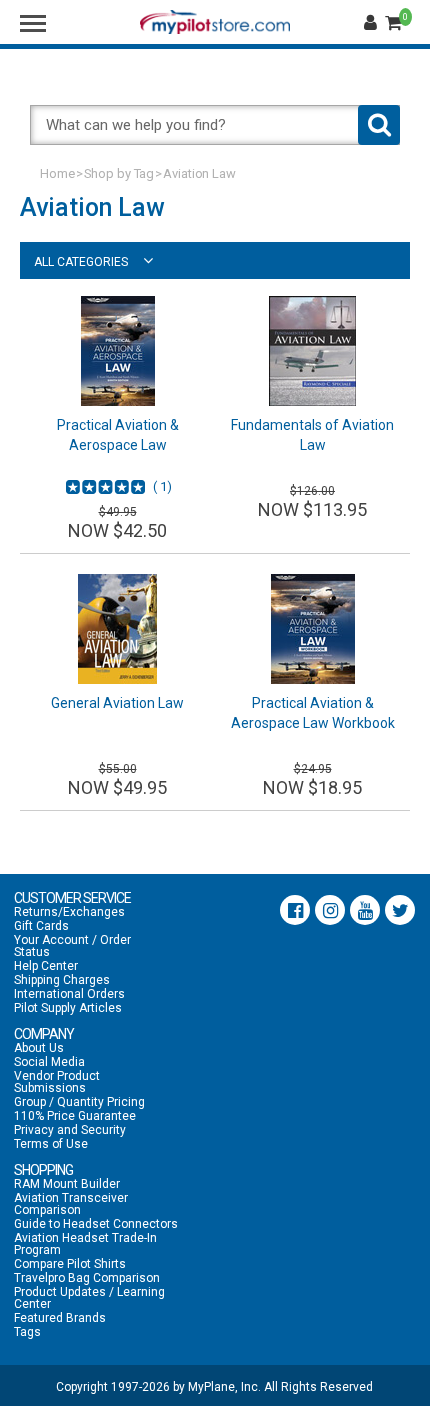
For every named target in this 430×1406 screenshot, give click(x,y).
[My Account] (373, 23)
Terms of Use (51, 1144)
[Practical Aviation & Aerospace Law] (117, 351)
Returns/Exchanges (69, 912)
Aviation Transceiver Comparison (71, 1204)
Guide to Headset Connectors (96, 1224)
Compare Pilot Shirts (70, 1264)
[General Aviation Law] (117, 629)
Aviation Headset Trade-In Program (85, 1244)
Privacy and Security (70, 1130)
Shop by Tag (119, 173)
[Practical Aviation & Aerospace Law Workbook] (312, 629)
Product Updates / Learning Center (89, 1298)
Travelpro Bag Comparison (87, 1278)
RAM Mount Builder (67, 1184)
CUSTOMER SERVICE (72, 898)
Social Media (49, 1062)
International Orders (69, 994)
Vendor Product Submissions (57, 1082)
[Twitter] (400, 910)
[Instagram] (330, 910)
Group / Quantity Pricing (79, 1102)
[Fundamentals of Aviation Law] (312, 351)
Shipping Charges (62, 980)
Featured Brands (60, 1318)
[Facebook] (295, 910)
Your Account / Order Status (72, 946)
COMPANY (44, 1034)
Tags (27, 1332)
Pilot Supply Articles (68, 1008)
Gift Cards (41, 926)
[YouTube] (365, 910)
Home (57, 173)
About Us (39, 1048)
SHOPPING (43, 1170)
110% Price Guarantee (75, 1116)
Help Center (46, 966)
